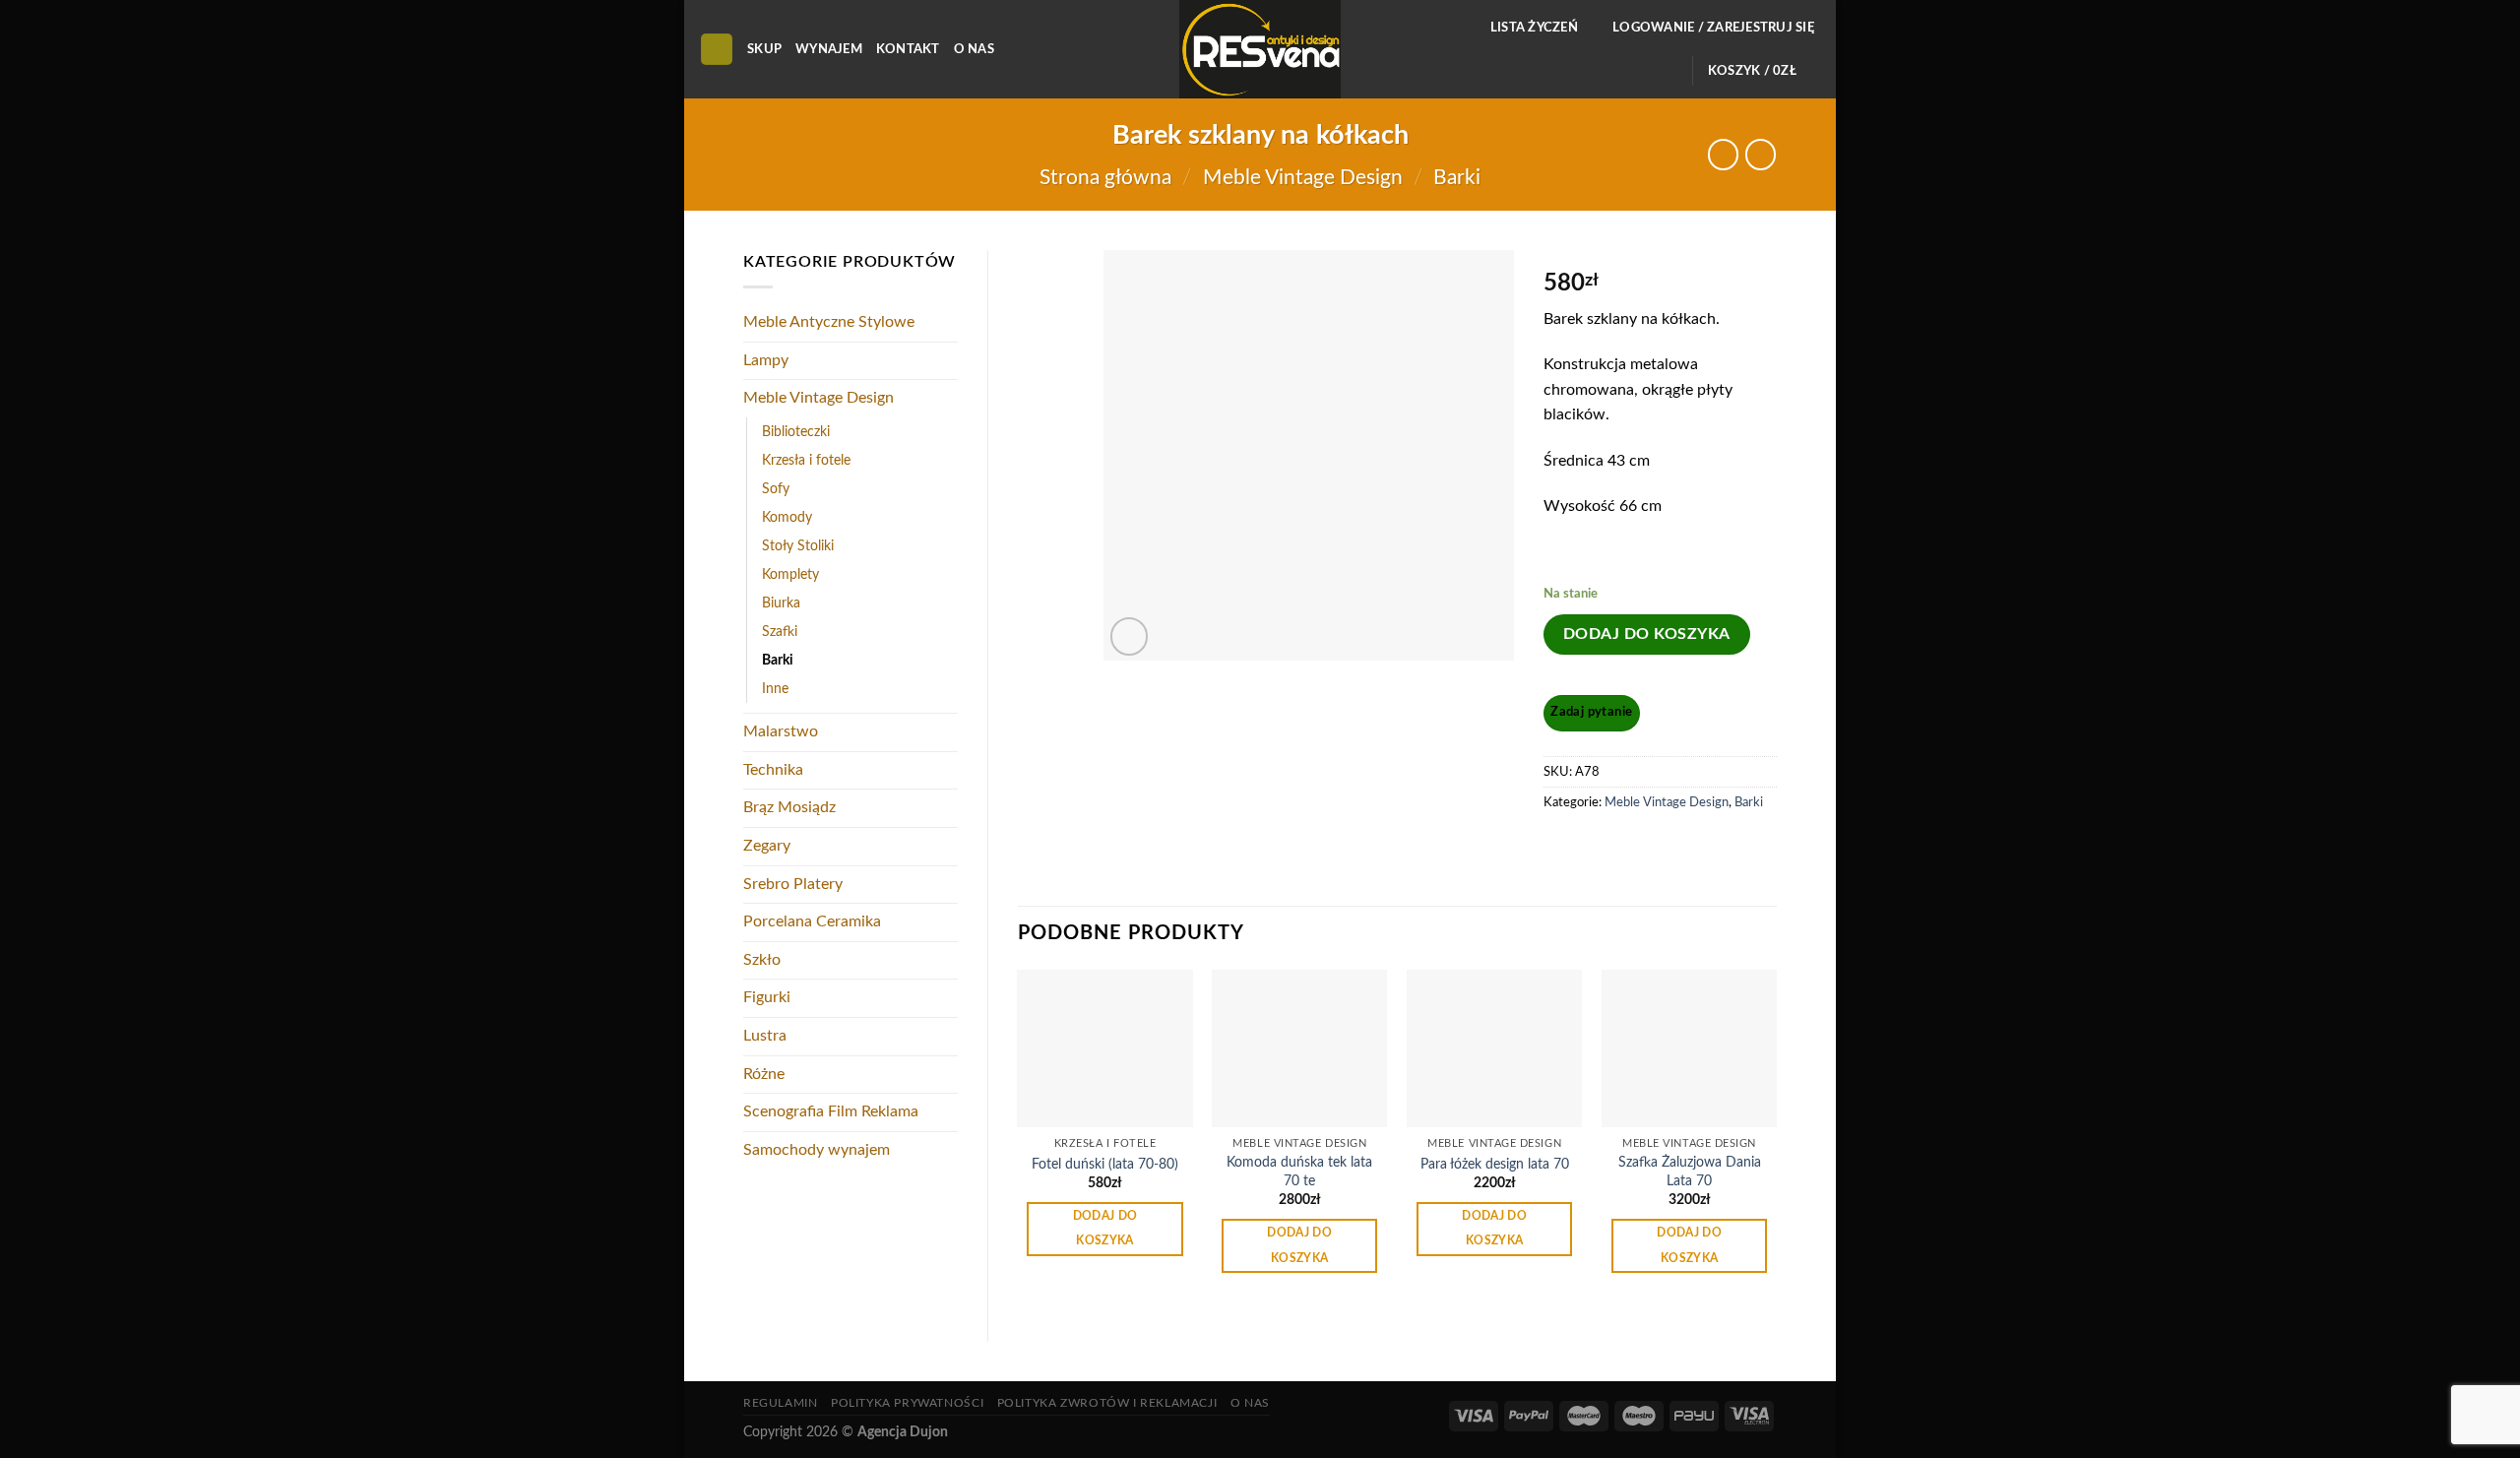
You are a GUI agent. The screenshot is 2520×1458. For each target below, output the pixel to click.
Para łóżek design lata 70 (1495, 1164)
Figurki (767, 997)
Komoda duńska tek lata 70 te (1299, 1172)
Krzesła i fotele (806, 460)
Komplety (790, 574)
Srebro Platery (793, 884)
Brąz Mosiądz (789, 807)
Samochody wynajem (817, 1150)
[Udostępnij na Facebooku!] (1561, 847)
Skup (764, 49)
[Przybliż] (1130, 636)
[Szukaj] (717, 50)
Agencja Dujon (903, 1432)
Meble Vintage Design (1303, 178)
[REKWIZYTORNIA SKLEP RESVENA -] (1260, 49)
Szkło (762, 960)
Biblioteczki (796, 432)
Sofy (776, 489)
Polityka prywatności (907, 1403)
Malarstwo (781, 731)
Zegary (767, 846)
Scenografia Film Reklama (831, 1111)
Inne (775, 689)
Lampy (766, 360)
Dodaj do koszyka (1647, 634)
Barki (1457, 178)
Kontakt (908, 49)
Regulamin (781, 1403)
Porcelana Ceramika (812, 921)
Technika (773, 770)
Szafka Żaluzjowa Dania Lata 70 (1690, 1172)
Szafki (780, 632)
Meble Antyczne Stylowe (829, 322)
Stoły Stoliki (798, 546)
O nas (974, 49)
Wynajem (829, 49)
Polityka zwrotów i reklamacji (1107, 1403)
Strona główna (1105, 178)
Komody (787, 517)
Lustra (765, 1036)
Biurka (781, 603)
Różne (764, 1074)
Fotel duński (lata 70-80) (1105, 1164)
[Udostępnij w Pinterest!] (1597, 847)
